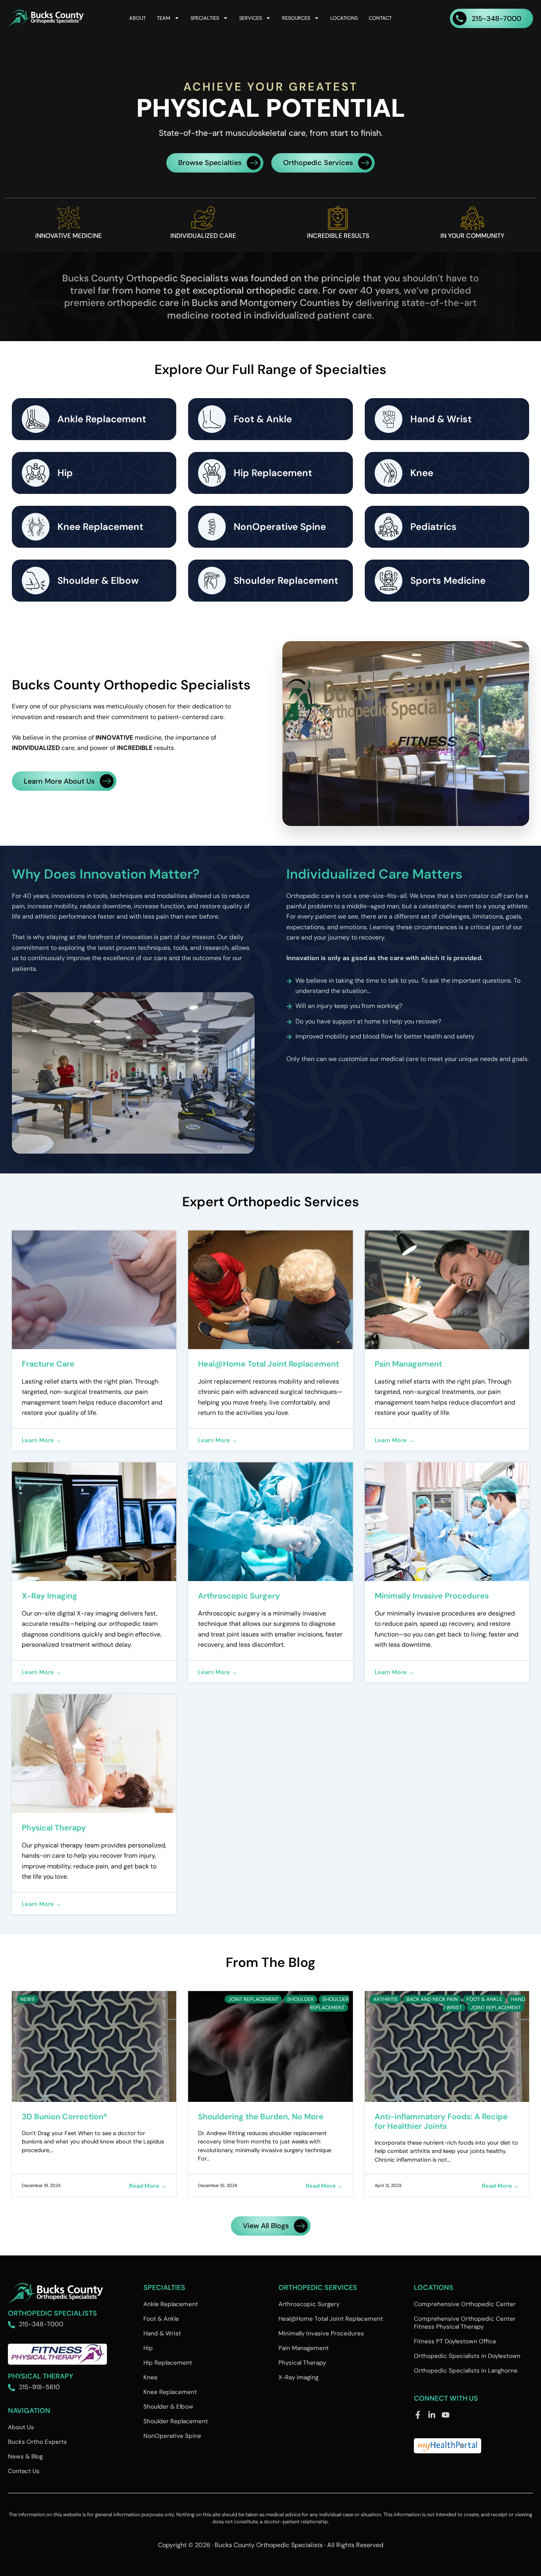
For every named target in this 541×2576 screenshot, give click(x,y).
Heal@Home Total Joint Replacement (269, 1364)
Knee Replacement (170, 2392)
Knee (150, 2377)
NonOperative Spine (172, 2436)
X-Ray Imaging (50, 1596)
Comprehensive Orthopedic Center (465, 2304)
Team (164, 18)
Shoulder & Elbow (168, 2407)
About (137, 18)
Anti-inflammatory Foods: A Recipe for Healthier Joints (441, 2121)
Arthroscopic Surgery (239, 1596)
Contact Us (24, 2471)
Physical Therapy (54, 1828)
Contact (380, 18)
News (28, 1999)
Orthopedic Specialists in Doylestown (467, 2356)
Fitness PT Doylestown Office (455, 2341)
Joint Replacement (253, 1999)
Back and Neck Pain (432, 1999)
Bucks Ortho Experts (37, 2442)
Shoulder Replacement (329, 2003)
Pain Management (408, 1364)
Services (250, 18)
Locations (344, 18)
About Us (21, 2427)
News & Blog (25, 2456)
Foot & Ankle (484, 1999)
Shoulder (300, 1999)
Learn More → (41, 1440)
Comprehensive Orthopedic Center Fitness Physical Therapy (465, 2323)
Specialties (205, 18)
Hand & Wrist (162, 2333)
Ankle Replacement (171, 2304)
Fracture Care (48, 1364)
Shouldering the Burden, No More (261, 2117)
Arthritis (385, 1999)
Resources (296, 18)
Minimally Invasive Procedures (432, 1596)
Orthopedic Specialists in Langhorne (466, 2371)
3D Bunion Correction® (65, 2117)
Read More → (148, 2186)
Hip (148, 2348)
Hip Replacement (168, 2363)
